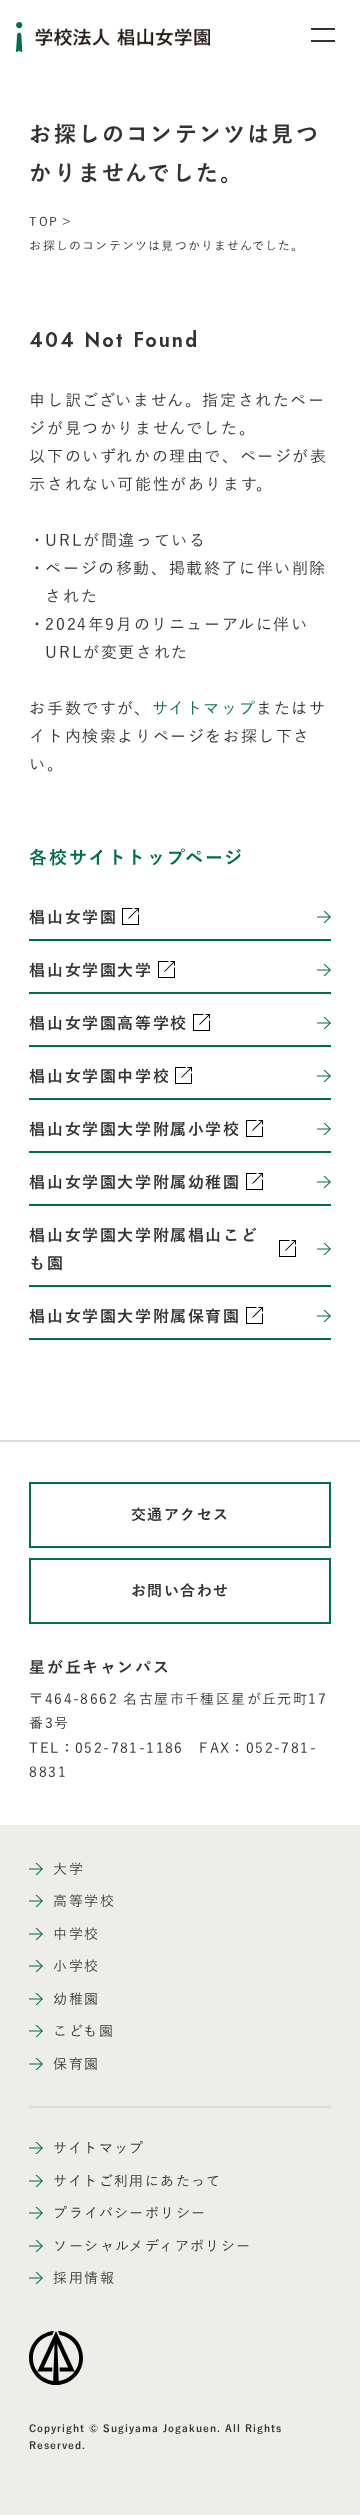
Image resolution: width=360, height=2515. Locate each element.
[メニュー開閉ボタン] (310, 35)
